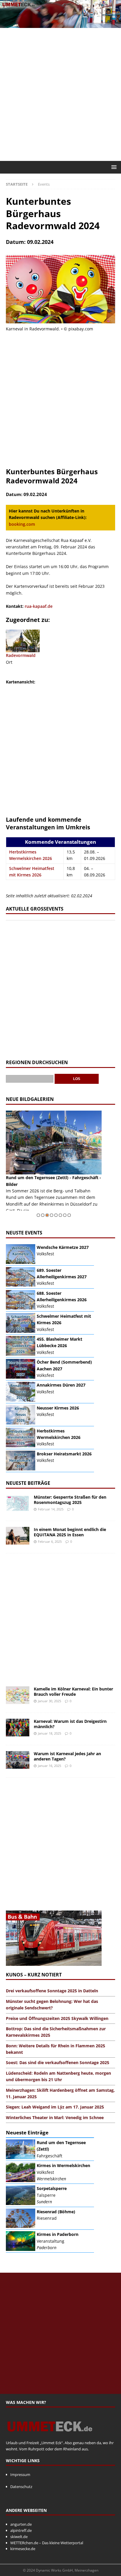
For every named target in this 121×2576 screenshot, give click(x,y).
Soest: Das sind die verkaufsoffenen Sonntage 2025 (58, 2062)
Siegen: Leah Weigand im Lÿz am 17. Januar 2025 (55, 2107)
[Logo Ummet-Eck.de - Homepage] (50, 2437)
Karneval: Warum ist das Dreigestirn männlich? (70, 1724)
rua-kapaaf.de (39, 606)
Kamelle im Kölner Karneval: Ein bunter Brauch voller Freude (73, 1691)
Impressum (20, 2475)
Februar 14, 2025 (51, 1509)
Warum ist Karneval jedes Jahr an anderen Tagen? (67, 1756)
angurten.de (21, 2524)
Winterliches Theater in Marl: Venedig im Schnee (55, 2117)
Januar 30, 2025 (49, 1701)
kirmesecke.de (23, 2549)
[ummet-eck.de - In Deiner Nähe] (60, 25)
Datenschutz (21, 2487)
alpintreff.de (21, 2530)
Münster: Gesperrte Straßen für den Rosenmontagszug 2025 (70, 1500)
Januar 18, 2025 (49, 1733)
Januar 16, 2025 (49, 1766)
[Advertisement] (60, 94)
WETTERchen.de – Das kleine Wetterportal (47, 2543)
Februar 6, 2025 (50, 1541)
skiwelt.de (19, 2537)
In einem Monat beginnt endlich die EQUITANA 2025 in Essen (70, 1532)
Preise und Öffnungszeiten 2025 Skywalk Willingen (57, 2018)
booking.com (22, 524)
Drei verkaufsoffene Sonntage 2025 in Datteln (52, 1991)
